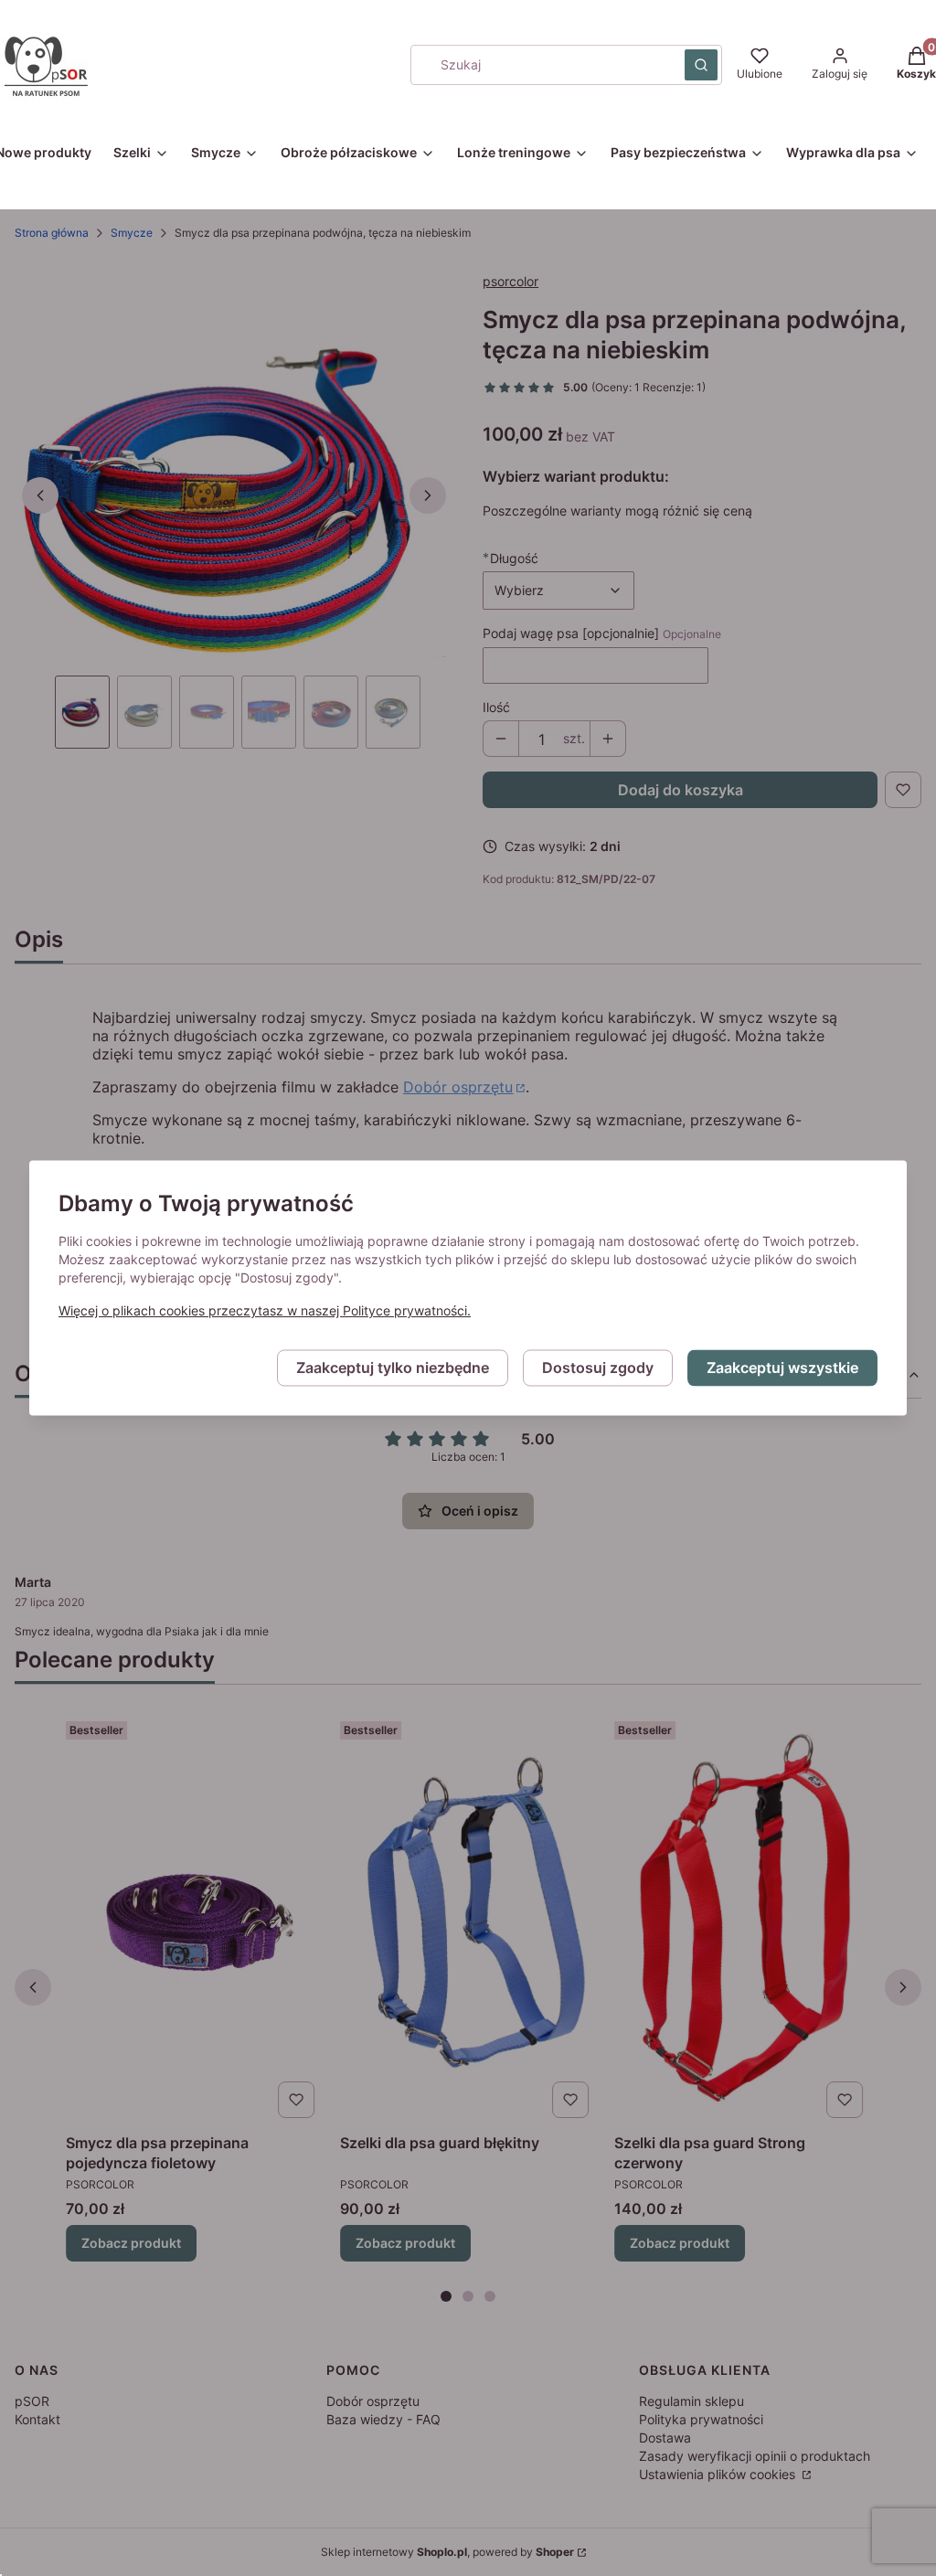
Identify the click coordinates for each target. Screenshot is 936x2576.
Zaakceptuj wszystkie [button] (782, 1368)
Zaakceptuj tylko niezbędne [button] (393, 1368)
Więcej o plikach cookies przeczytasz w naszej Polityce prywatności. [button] (265, 1311)
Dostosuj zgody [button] (598, 1368)
